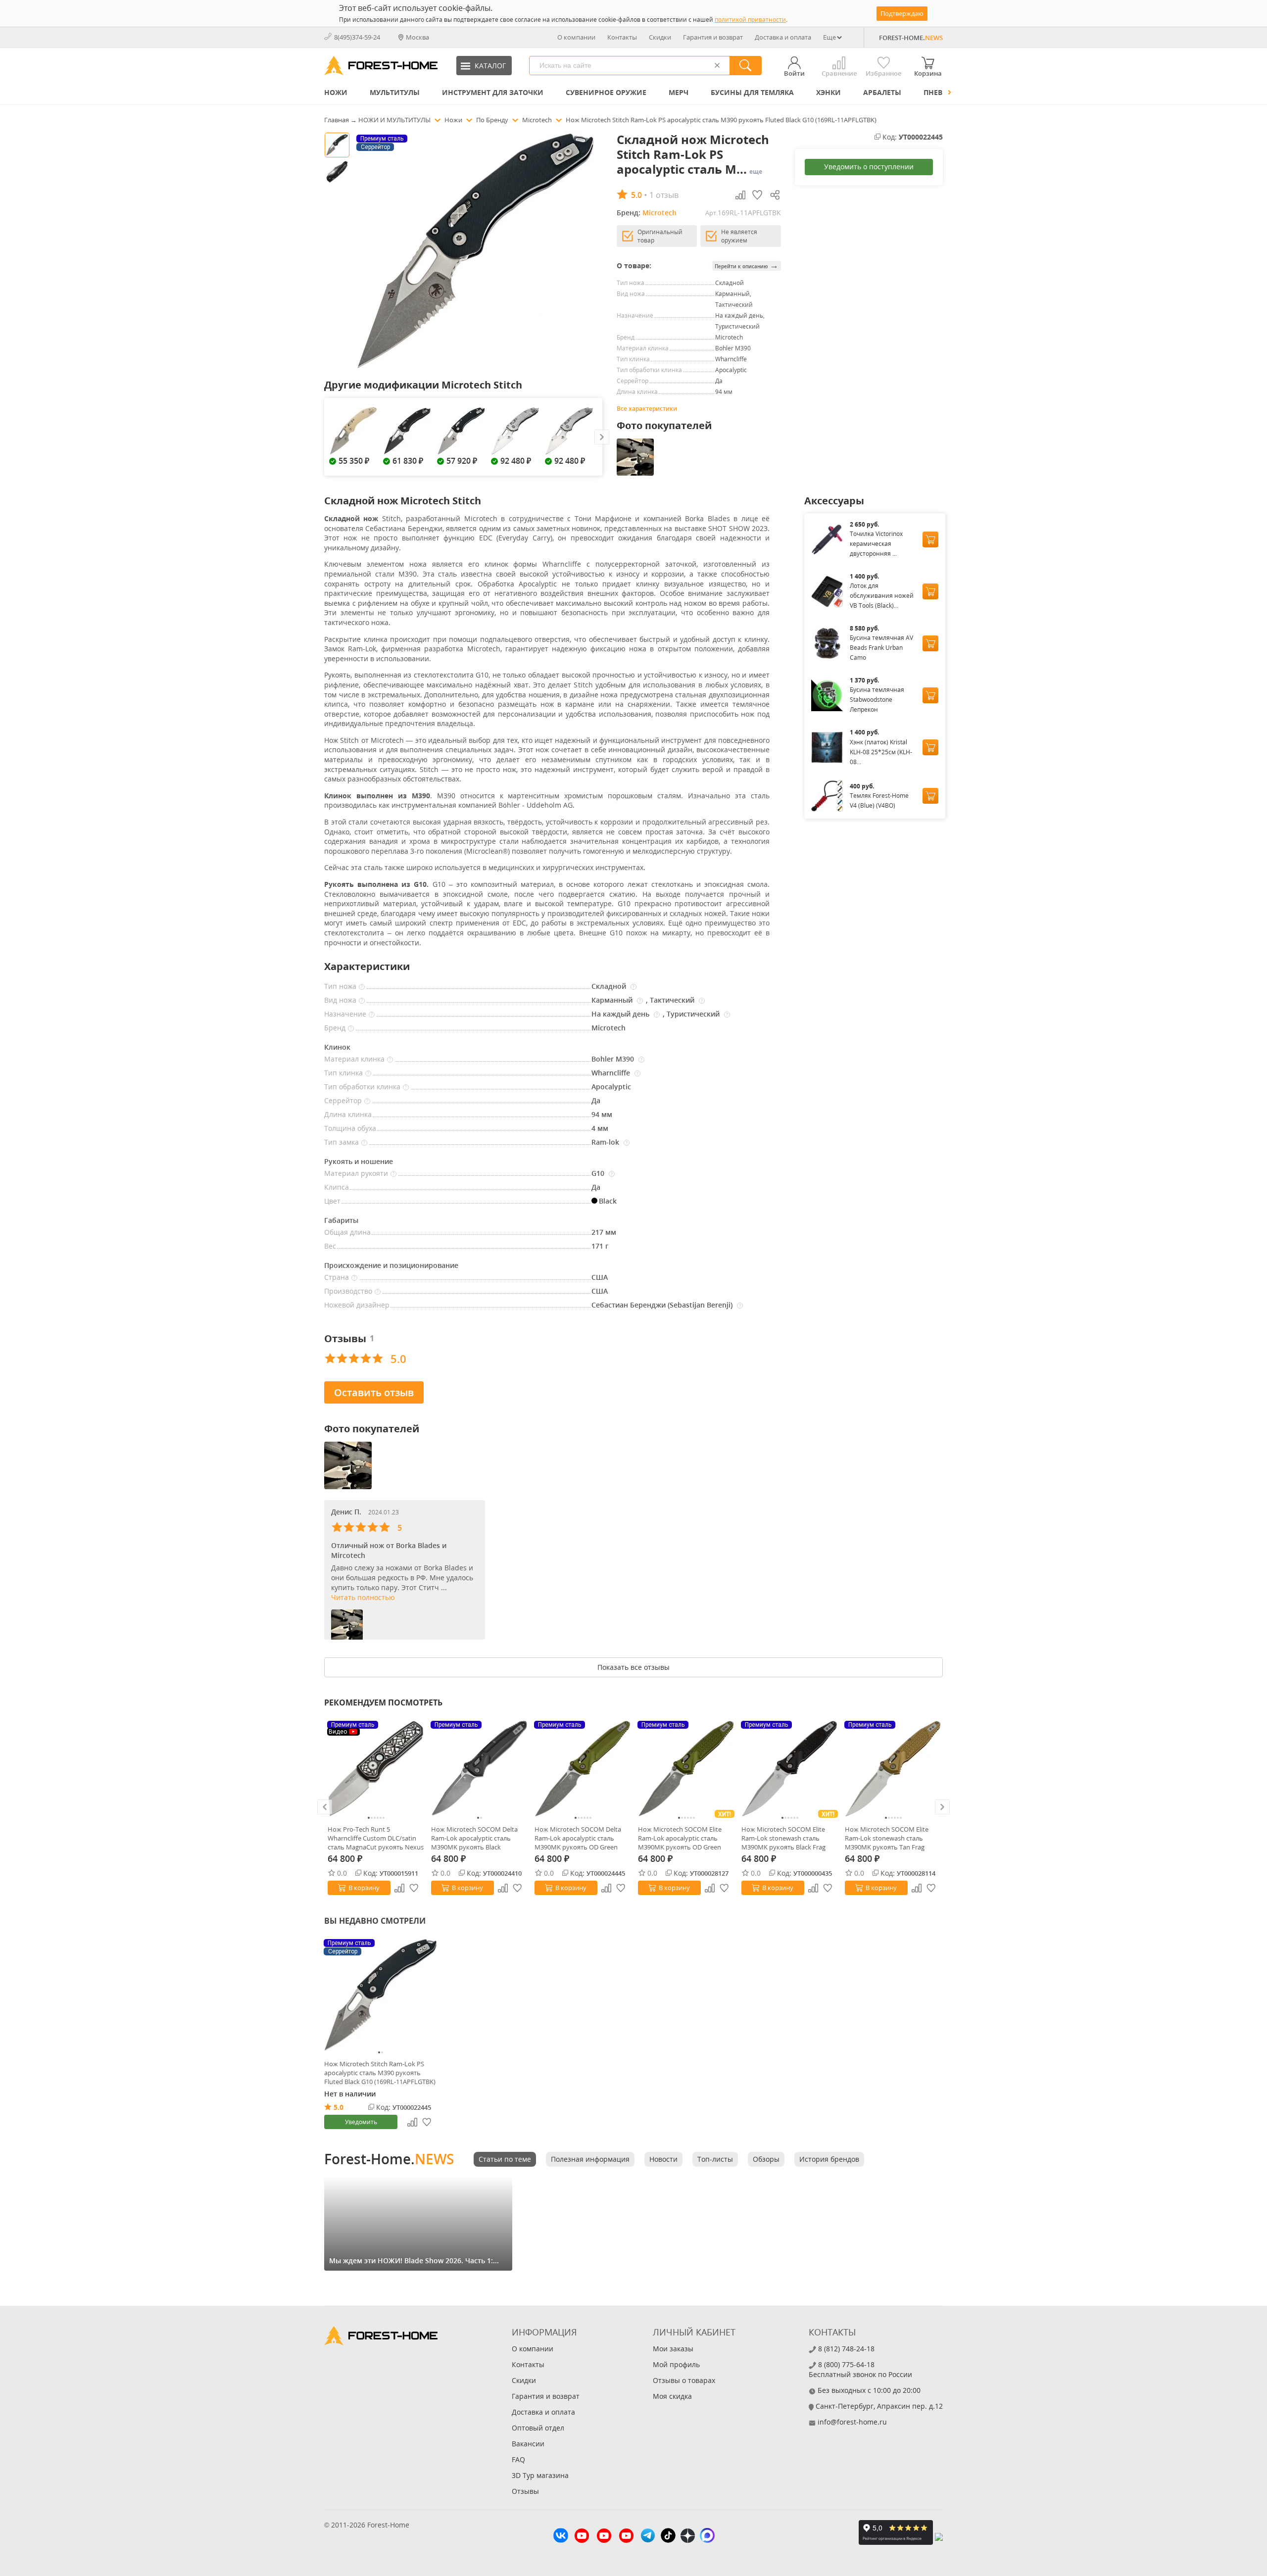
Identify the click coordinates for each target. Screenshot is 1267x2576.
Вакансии (528, 2444)
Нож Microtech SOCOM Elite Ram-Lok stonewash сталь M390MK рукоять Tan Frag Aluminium (887, 1838)
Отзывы (525, 2491)
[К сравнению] (399, 1888)
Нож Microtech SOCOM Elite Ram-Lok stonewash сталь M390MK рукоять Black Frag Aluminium (783, 1838)
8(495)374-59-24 (357, 37)
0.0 (342, 1873)
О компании (576, 37)
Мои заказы (673, 2349)
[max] (707, 2537)
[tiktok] (668, 2537)
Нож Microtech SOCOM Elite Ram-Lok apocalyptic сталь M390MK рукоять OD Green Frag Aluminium (680, 1838)
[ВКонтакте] (561, 2537)
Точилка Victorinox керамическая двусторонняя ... (876, 544)
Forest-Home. (389, 2159)
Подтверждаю (902, 13)
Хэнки (828, 92)
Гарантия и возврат (713, 37)
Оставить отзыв (374, 1392)
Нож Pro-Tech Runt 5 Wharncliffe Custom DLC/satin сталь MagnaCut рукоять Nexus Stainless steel (376, 1838)
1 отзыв (664, 195)
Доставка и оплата (783, 37)
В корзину (364, 1888)
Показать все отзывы (633, 1667)
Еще (829, 37)
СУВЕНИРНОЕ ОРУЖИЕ (606, 92)
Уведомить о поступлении (869, 167)
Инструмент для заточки (493, 92)
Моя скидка (672, 2396)
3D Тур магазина (540, 2475)
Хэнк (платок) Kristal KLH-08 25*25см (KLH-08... (881, 752)
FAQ (518, 2459)
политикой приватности (750, 20)
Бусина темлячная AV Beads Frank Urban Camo (881, 648)
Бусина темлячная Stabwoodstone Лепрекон (877, 700)
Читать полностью (363, 1597)
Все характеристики (647, 409)
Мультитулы (395, 92)
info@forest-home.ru (852, 2422)
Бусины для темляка (752, 92)
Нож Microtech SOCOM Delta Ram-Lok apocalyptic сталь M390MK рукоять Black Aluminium (474, 1838)
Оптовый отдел (538, 2428)
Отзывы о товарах (684, 2380)
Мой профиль (676, 2364)
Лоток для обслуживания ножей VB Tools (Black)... (882, 596)
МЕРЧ (679, 92)
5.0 (339, 2107)
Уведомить (361, 2122)
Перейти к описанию (747, 266)
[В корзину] (930, 539)
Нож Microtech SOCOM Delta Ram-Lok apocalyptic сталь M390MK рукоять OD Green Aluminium (578, 1838)
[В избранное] (414, 1888)
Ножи (336, 92)
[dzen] (688, 2537)
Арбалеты (882, 92)
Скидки (660, 37)
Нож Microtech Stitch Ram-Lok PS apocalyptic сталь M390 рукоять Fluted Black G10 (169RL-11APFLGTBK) (380, 2073)
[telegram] (648, 2537)
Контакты (622, 37)
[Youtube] (582, 2537)
